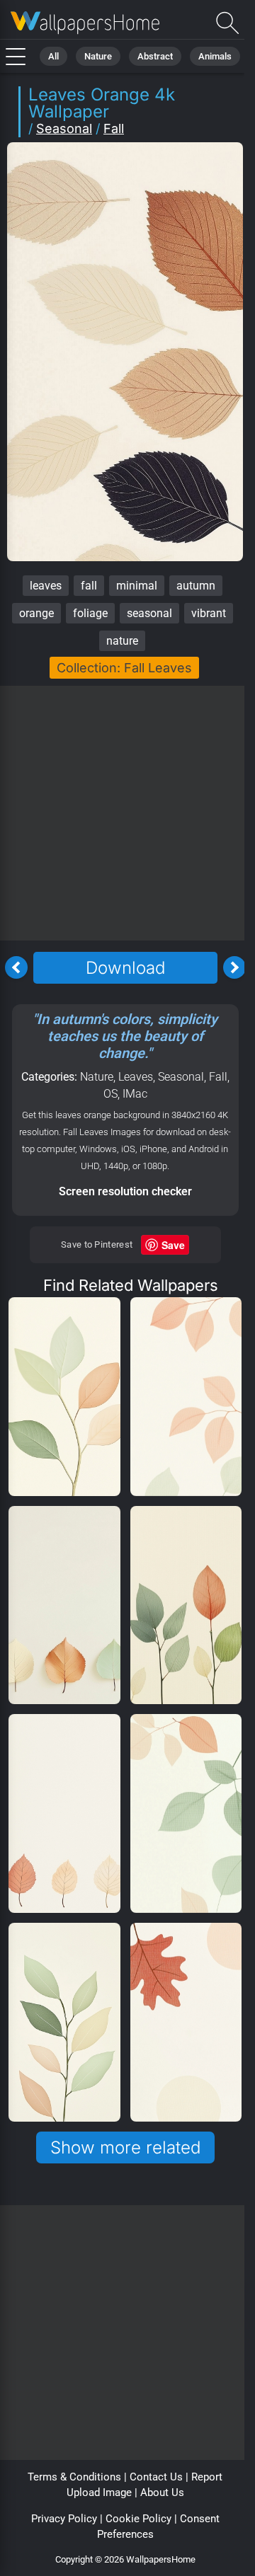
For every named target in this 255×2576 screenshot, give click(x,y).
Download (125, 968)
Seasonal (64, 128)
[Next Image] (234, 967)
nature (122, 641)
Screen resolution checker (125, 1191)
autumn (196, 586)
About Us (162, 2492)
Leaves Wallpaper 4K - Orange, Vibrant (85, 23)
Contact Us (156, 2477)
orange (36, 613)
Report (207, 2477)
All (53, 56)
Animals (215, 56)
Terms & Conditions (74, 2477)
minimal (137, 586)
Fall (114, 128)
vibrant (209, 613)
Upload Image (99, 2492)
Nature (98, 56)
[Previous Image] (16, 967)
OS (110, 1094)
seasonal (149, 613)
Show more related (125, 2147)
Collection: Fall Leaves (124, 668)
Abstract (155, 56)
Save (173, 1245)
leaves (46, 586)
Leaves (136, 1077)
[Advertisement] (127, 813)
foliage (90, 613)
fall (89, 586)
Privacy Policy (64, 2519)
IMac (135, 1094)
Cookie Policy (138, 2519)
